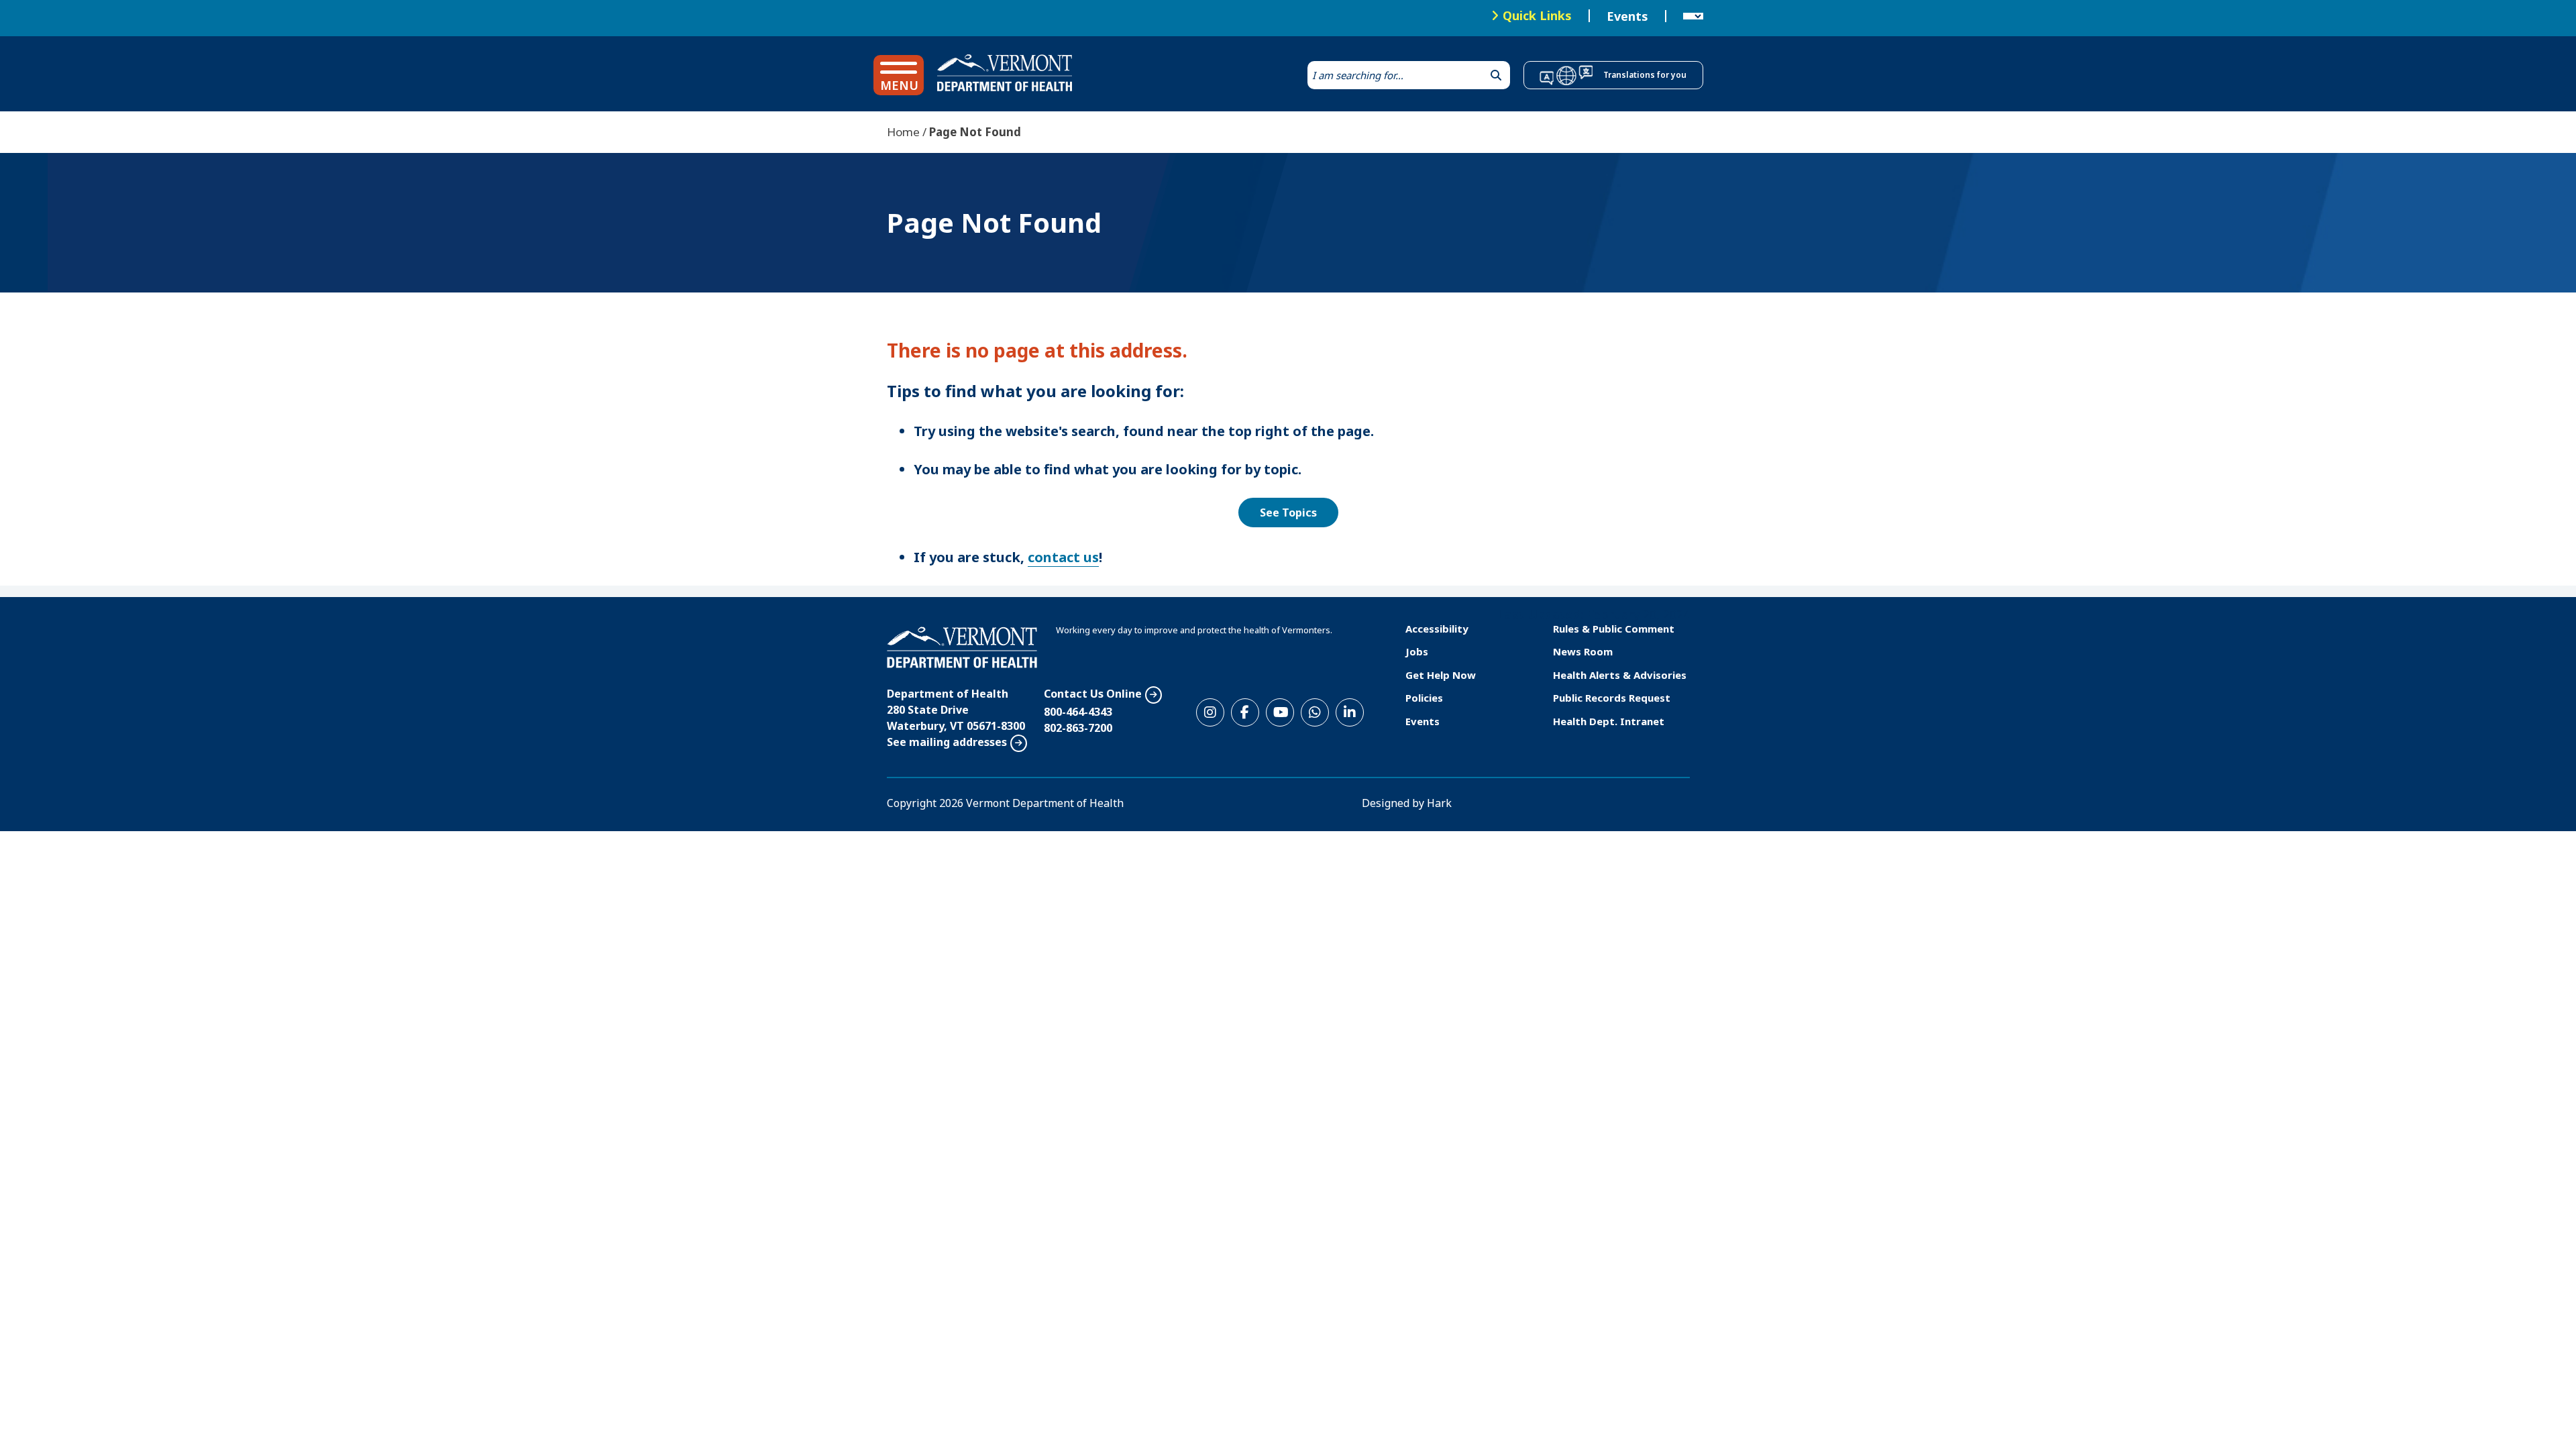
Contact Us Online (1093, 694)
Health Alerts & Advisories (1620, 675)
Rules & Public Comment (1614, 629)
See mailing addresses (947, 742)
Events (1627, 16)
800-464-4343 (1078, 712)
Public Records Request (1612, 698)
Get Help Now (1441, 675)
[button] (899, 75)
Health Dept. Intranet (1609, 721)
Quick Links (1537, 15)
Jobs (1417, 651)
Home (903, 132)
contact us (1063, 557)
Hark (1439, 803)
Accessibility (1437, 629)
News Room (1583, 651)
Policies (1424, 698)
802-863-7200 (1078, 728)
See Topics (1288, 513)
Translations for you (1645, 75)
